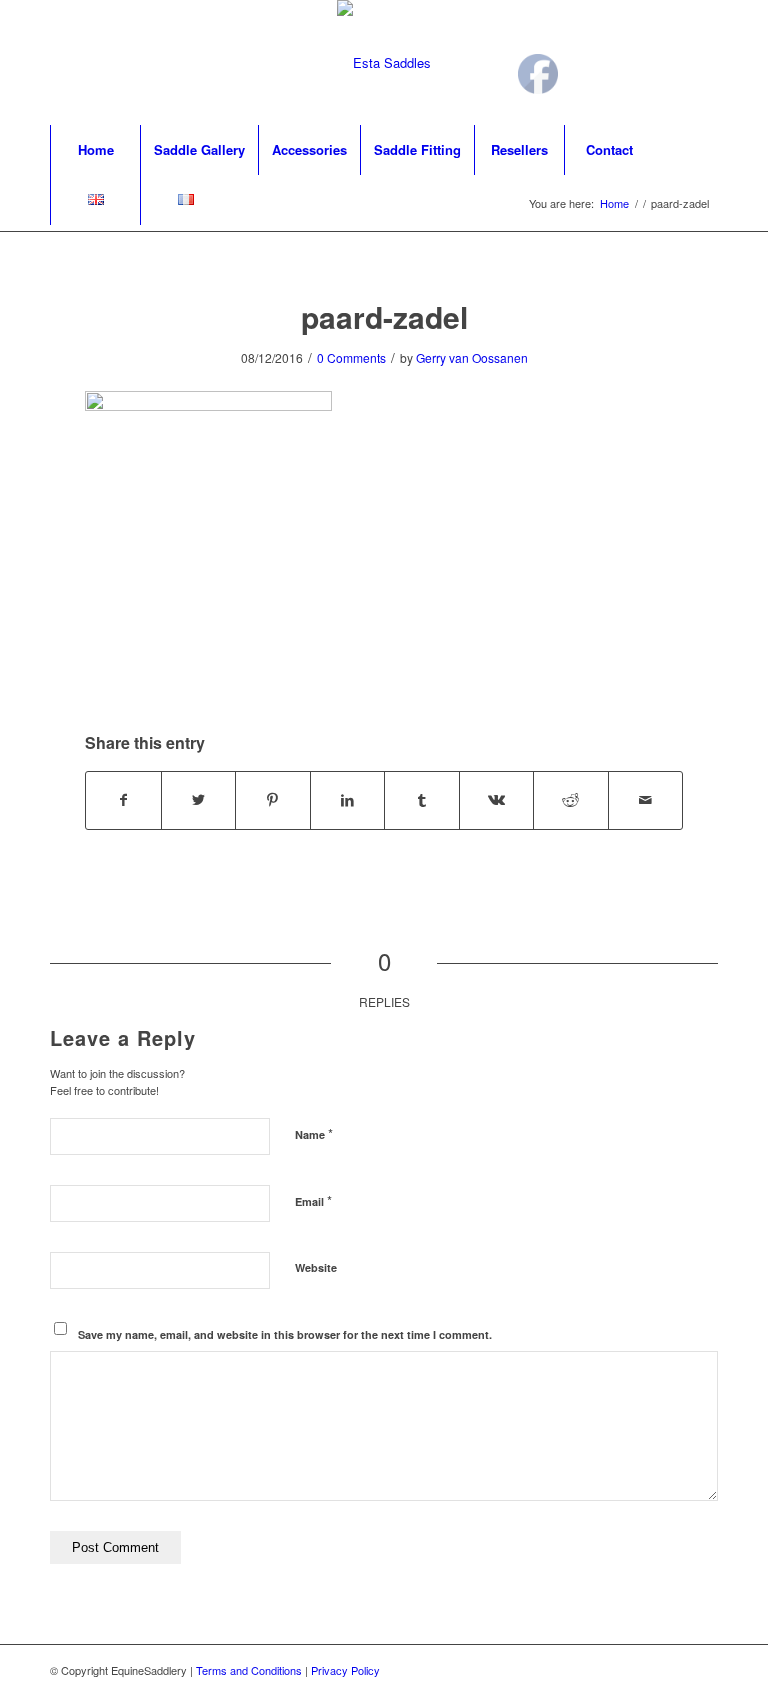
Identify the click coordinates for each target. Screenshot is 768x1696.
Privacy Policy (345, 1670)
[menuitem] (95, 150)
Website (316, 1267)
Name (314, 1133)
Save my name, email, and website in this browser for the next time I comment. (285, 1334)
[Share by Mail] (646, 800)
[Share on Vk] (497, 800)
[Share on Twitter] (199, 800)
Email (313, 1200)
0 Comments (351, 357)
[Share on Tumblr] (422, 800)
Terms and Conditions (249, 1670)
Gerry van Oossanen (472, 357)
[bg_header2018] (384, 62)
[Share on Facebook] (123, 800)
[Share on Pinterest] (273, 800)
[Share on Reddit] (571, 800)
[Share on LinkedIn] (348, 800)
